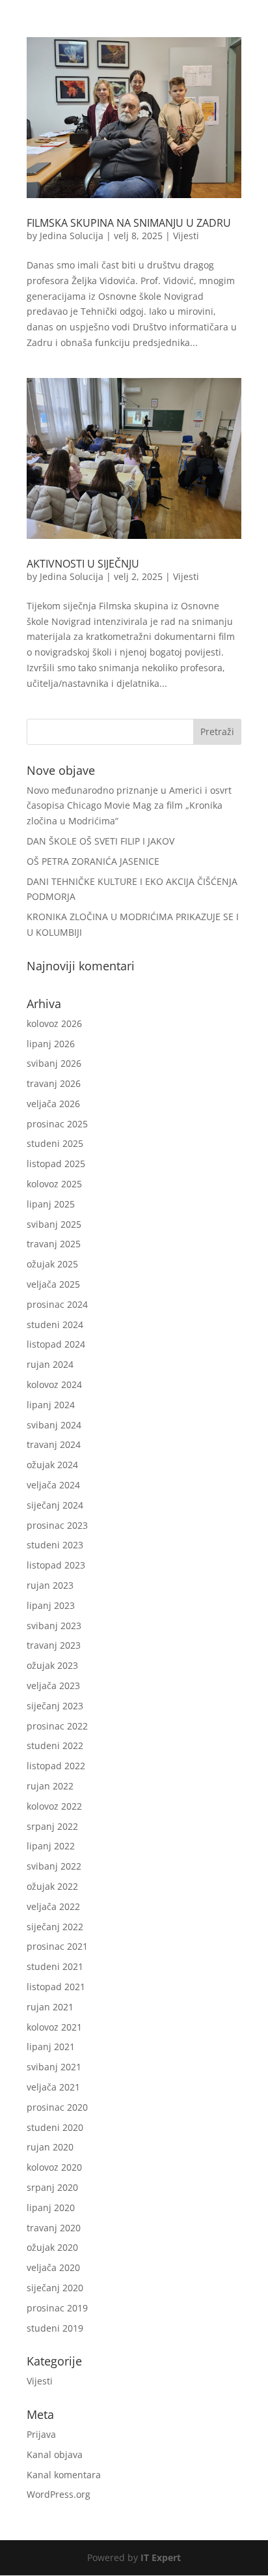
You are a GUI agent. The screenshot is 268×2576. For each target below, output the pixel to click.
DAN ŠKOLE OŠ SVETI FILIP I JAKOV (100, 841)
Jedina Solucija (72, 236)
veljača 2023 (53, 1686)
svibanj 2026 (54, 1063)
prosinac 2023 (57, 1525)
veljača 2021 (53, 2087)
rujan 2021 (50, 2007)
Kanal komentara (64, 2475)
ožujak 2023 (52, 1665)
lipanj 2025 (51, 1204)
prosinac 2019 (57, 2308)
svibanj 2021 (54, 2067)
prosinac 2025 (57, 1124)
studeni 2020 (55, 2127)
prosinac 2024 (57, 1304)
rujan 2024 (50, 1364)
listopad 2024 (56, 1344)
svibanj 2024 (54, 1425)
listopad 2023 (56, 1565)
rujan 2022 (50, 1786)
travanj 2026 (54, 1083)
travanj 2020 (54, 2228)
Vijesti (186, 236)
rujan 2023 (50, 1585)
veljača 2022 (53, 1906)
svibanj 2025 (54, 1224)
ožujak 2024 (52, 1465)
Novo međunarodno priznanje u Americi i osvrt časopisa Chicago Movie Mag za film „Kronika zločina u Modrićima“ (129, 806)
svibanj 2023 (54, 1626)
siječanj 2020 (55, 2288)
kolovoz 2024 (54, 1384)
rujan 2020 (50, 2147)
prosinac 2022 (57, 1726)
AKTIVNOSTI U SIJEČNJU (83, 564)
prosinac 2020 (57, 2107)
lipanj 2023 (51, 1605)
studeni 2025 (55, 1143)
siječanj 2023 (55, 1706)
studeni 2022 (55, 1745)
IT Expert (161, 2557)
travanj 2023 (54, 1645)
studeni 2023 (55, 1545)
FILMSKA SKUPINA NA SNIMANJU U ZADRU (129, 223)
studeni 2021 (55, 1966)
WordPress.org (59, 2494)
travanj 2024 (54, 1444)
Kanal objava (55, 2454)
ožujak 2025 (52, 1264)
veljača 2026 (53, 1104)
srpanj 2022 (52, 1826)
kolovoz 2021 (54, 2027)
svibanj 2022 (54, 1866)
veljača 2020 (53, 2267)
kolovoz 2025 (54, 1184)
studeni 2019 (55, 2328)
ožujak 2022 (52, 1886)
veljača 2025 (53, 1284)
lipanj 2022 (51, 1846)
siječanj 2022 (55, 1927)
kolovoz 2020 (54, 2167)
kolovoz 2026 (54, 1023)
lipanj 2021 (51, 2047)
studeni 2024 (55, 1324)
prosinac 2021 (57, 1946)
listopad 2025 (56, 1164)
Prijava (41, 2434)
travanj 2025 (54, 1244)
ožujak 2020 (52, 2247)
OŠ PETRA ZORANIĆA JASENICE (93, 861)
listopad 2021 (56, 1987)
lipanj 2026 (51, 1044)
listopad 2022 (56, 1766)
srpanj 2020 (52, 2187)
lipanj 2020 (51, 2207)
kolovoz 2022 (54, 1806)
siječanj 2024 (55, 1505)
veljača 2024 (53, 1485)
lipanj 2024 (51, 1405)
